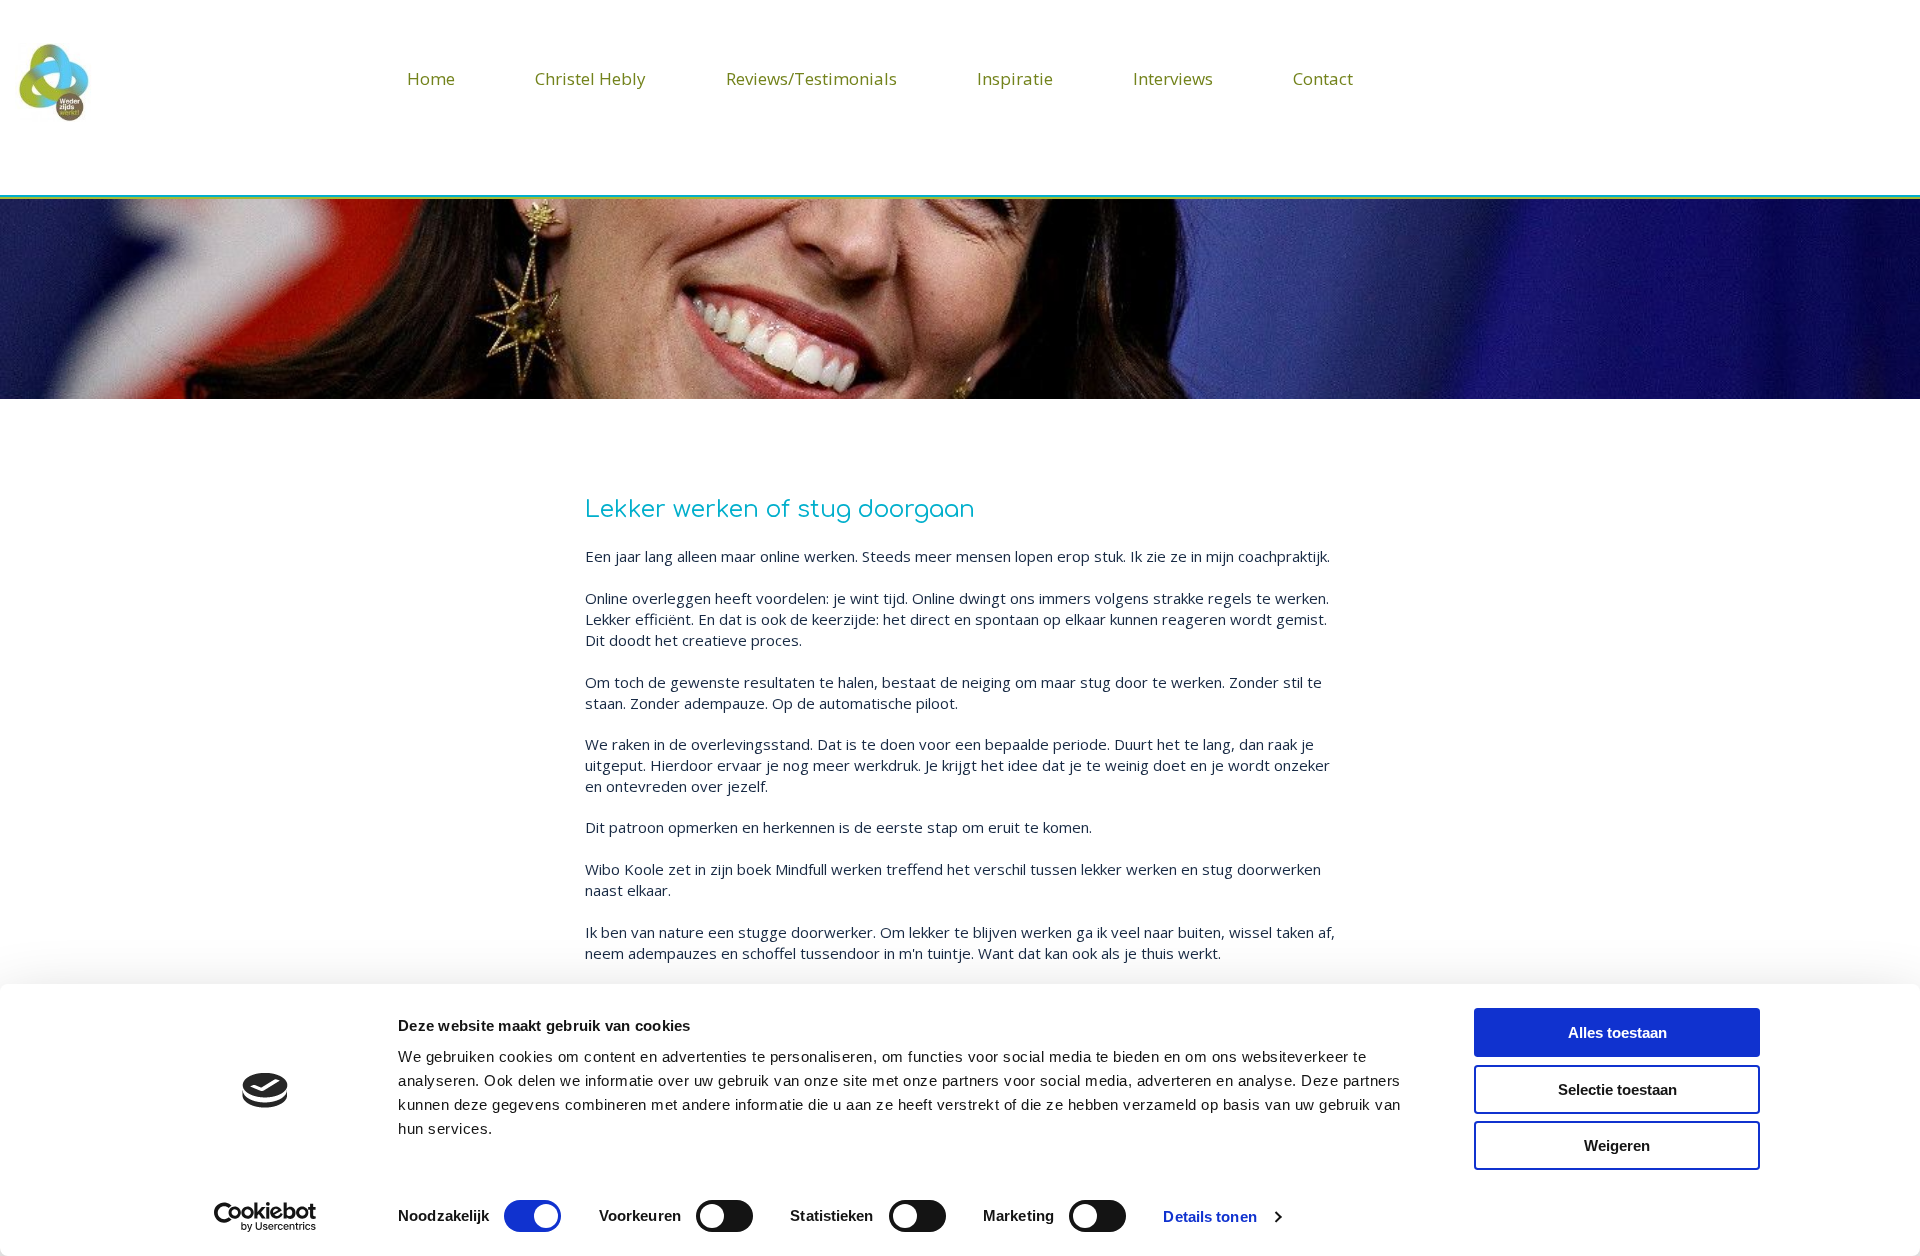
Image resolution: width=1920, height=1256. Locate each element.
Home (431, 78)
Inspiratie (1015, 78)
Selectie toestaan (1617, 1089)
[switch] (724, 1216)
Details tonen (1209, 1216)
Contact (1323, 78)
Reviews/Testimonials (811, 78)
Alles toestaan (1617, 1032)
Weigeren (1617, 1145)
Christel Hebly (590, 78)
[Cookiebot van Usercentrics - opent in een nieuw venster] (265, 1217)
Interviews (1173, 78)
